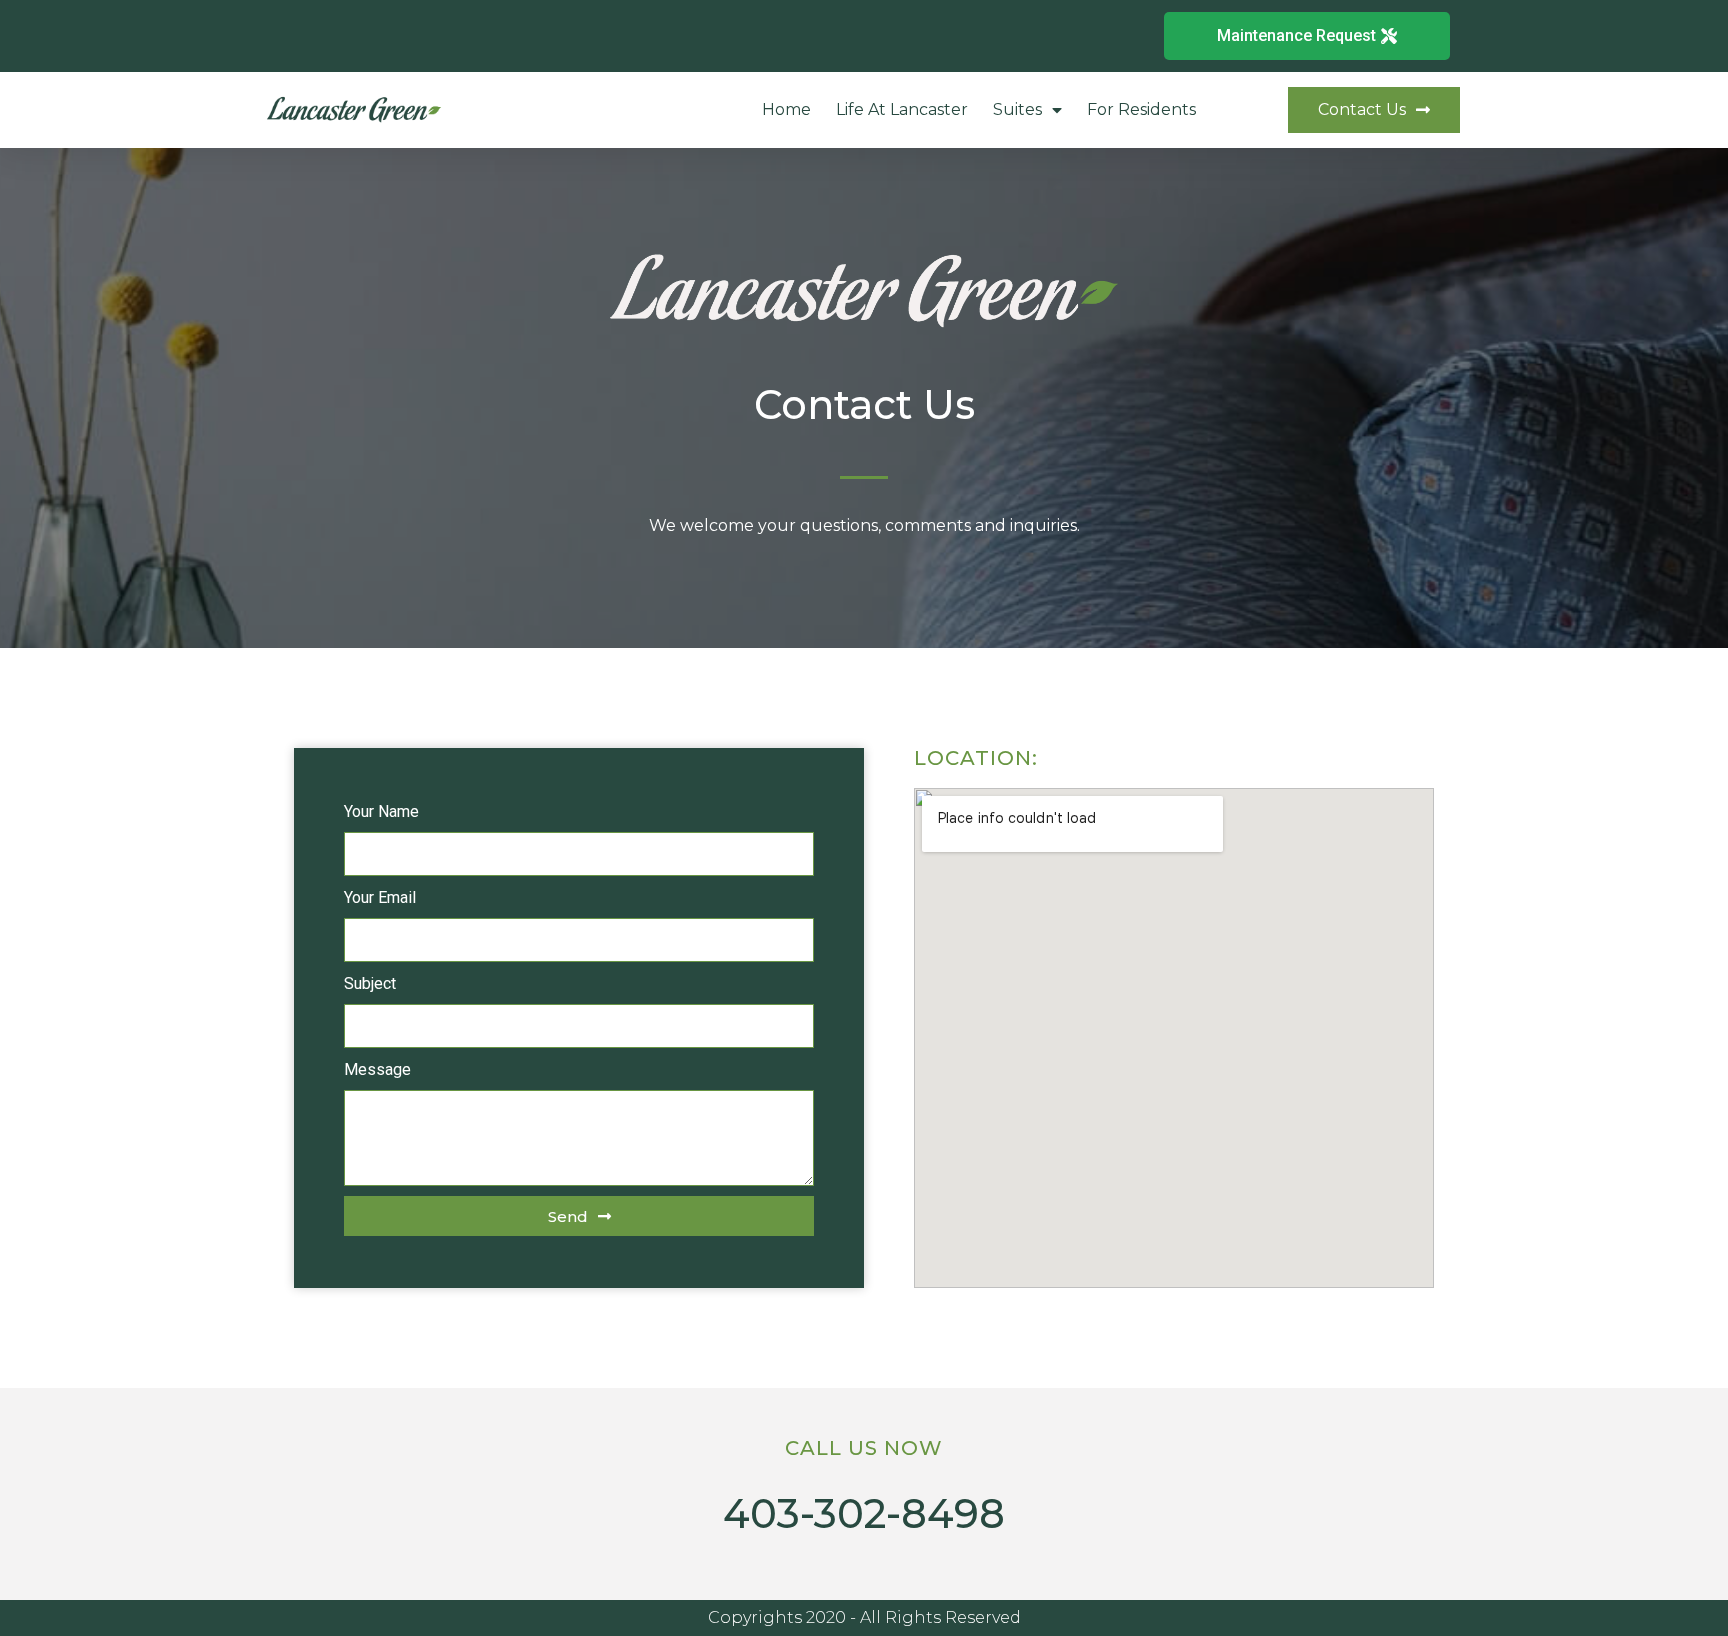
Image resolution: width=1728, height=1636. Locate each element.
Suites (1017, 109)
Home (786, 109)
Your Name (381, 811)
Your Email (380, 897)
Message (377, 1069)
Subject (370, 983)
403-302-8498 (864, 1513)
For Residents (1141, 109)
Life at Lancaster (902, 109)
